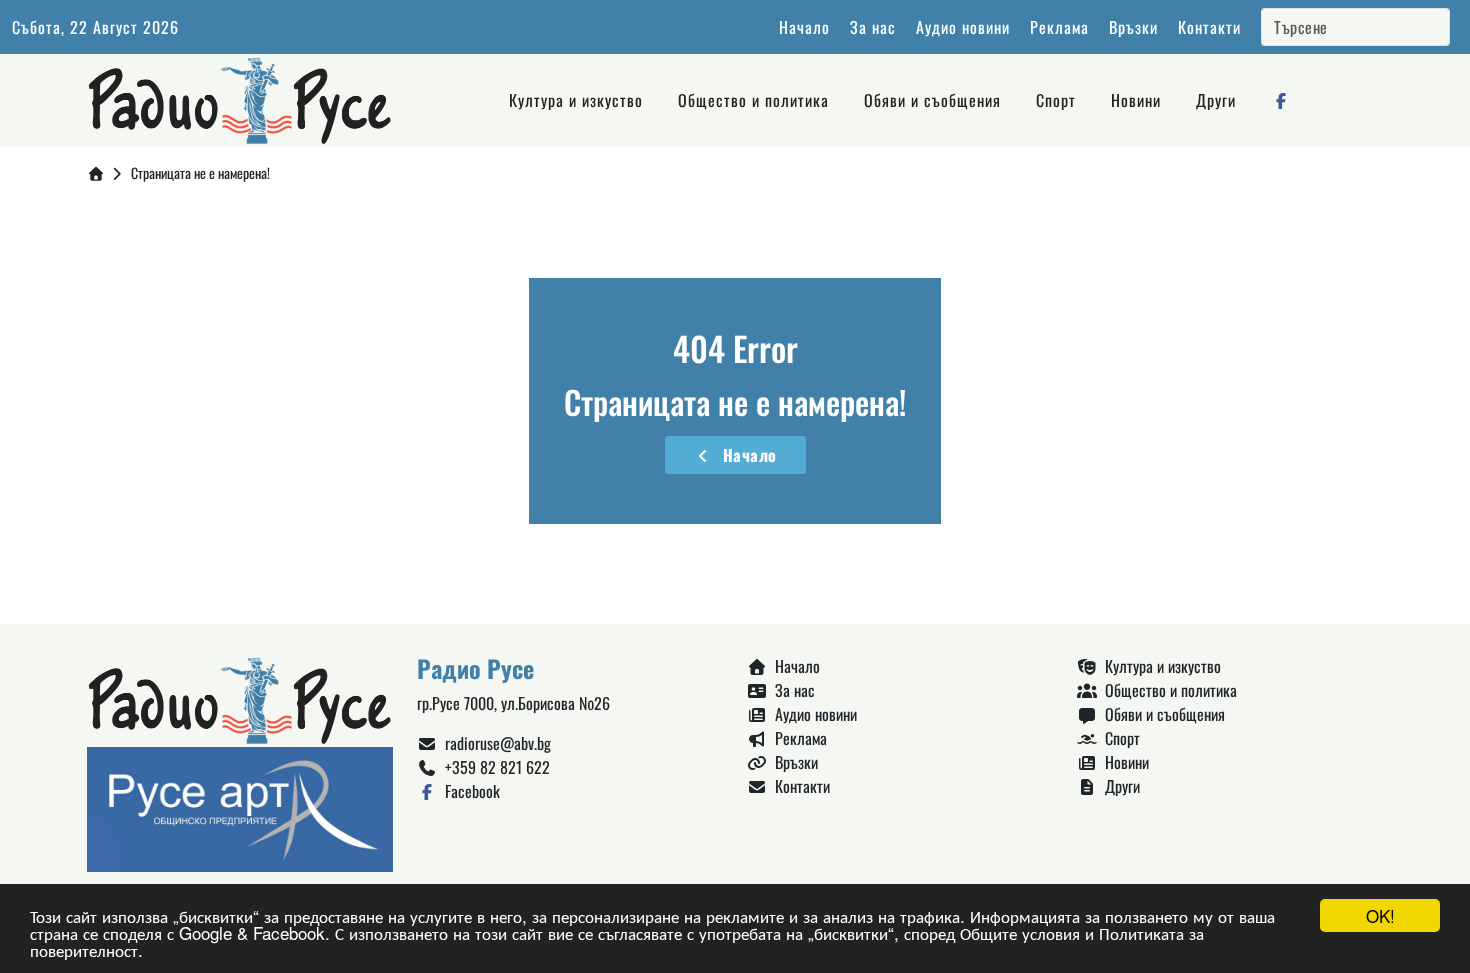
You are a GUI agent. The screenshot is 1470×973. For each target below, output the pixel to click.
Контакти (1209, 27)
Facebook (468, 791)
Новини (1136, 100)
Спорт (1056, 100)
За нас (873, 27)
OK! (1380, 915)
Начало (804, 27)
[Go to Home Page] (96, 172)
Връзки (1133, 27)
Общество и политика (753, 100)
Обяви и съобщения (932, 100)
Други (1216, 100)
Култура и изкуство (576, 100)
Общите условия (1020, 932)
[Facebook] (1281, 100)
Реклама (1059, 27)
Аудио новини (963, 27)
